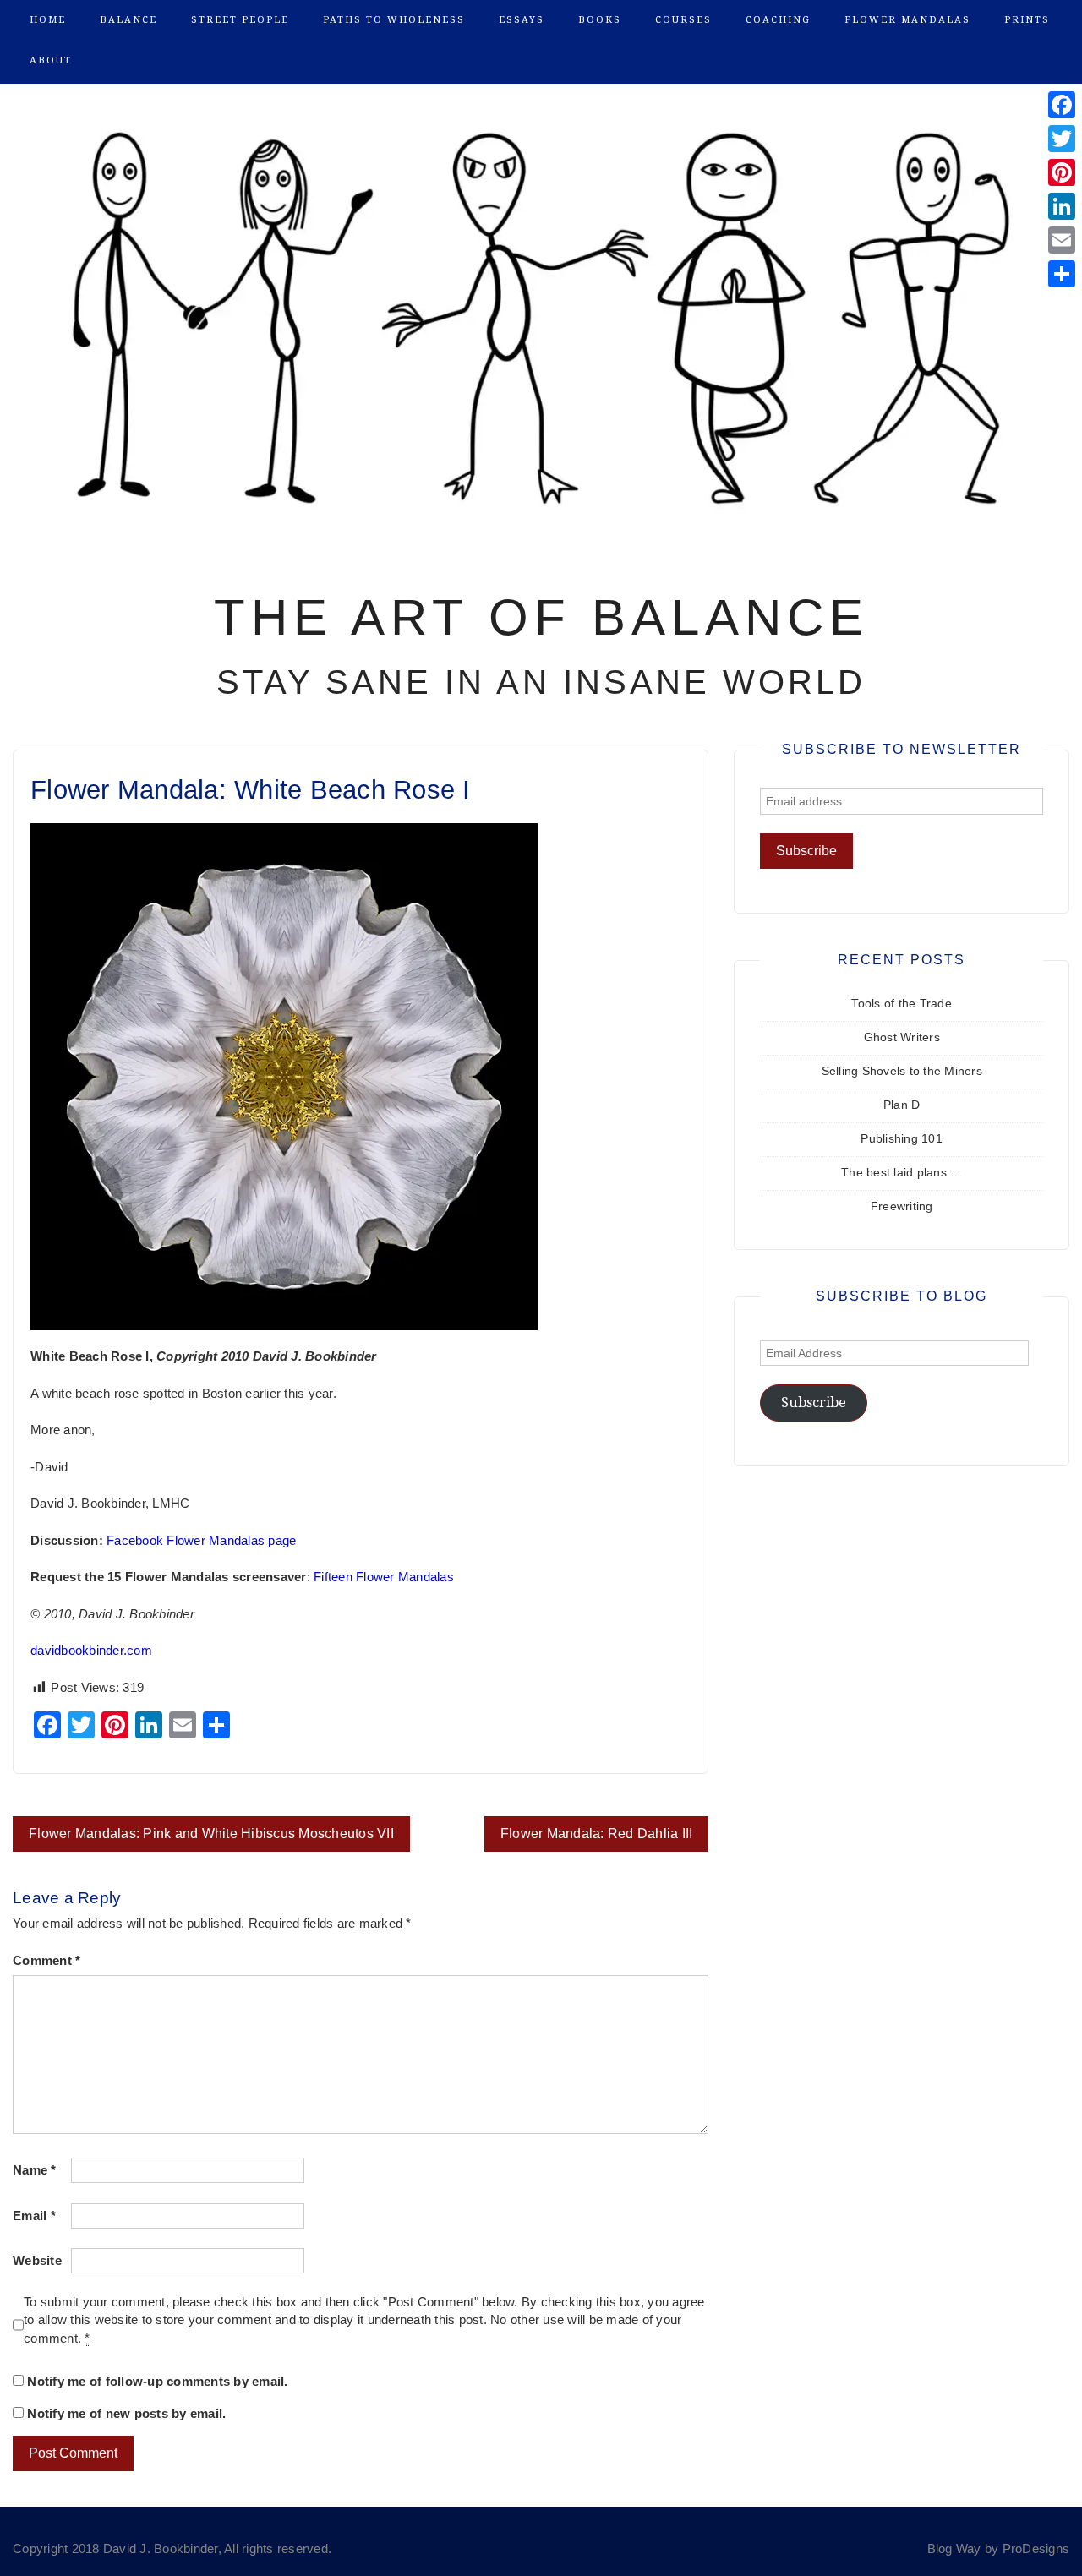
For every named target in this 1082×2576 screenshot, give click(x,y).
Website (37, 2261)
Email (34, 2216)
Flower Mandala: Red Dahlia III (597, 1834)
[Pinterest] (1062, 172)
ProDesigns (1036, 2549)
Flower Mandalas (907, 20)
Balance (128, 20)
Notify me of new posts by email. (126, 2414)
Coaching (778, 20)
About (51, 60)
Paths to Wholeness (394, 20)
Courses (683, 20)
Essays (522, 20)
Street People (240, 20)
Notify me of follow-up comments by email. (157, 2382)
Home (48, 20)
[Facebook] (1062, 105)
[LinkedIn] (1062, 206)
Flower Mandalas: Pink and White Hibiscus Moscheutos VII (211, 1834)
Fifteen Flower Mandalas (384, 1577)
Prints (1027, 20)
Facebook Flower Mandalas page (201, 1541)
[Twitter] (1062, 139)
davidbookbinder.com (91, 1651)
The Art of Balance (541, 617)
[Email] (1062, 240)
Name (35, 2170)
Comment (46, 1961)
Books (600, 20)
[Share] (1062, 274)
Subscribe (814, 1403)
